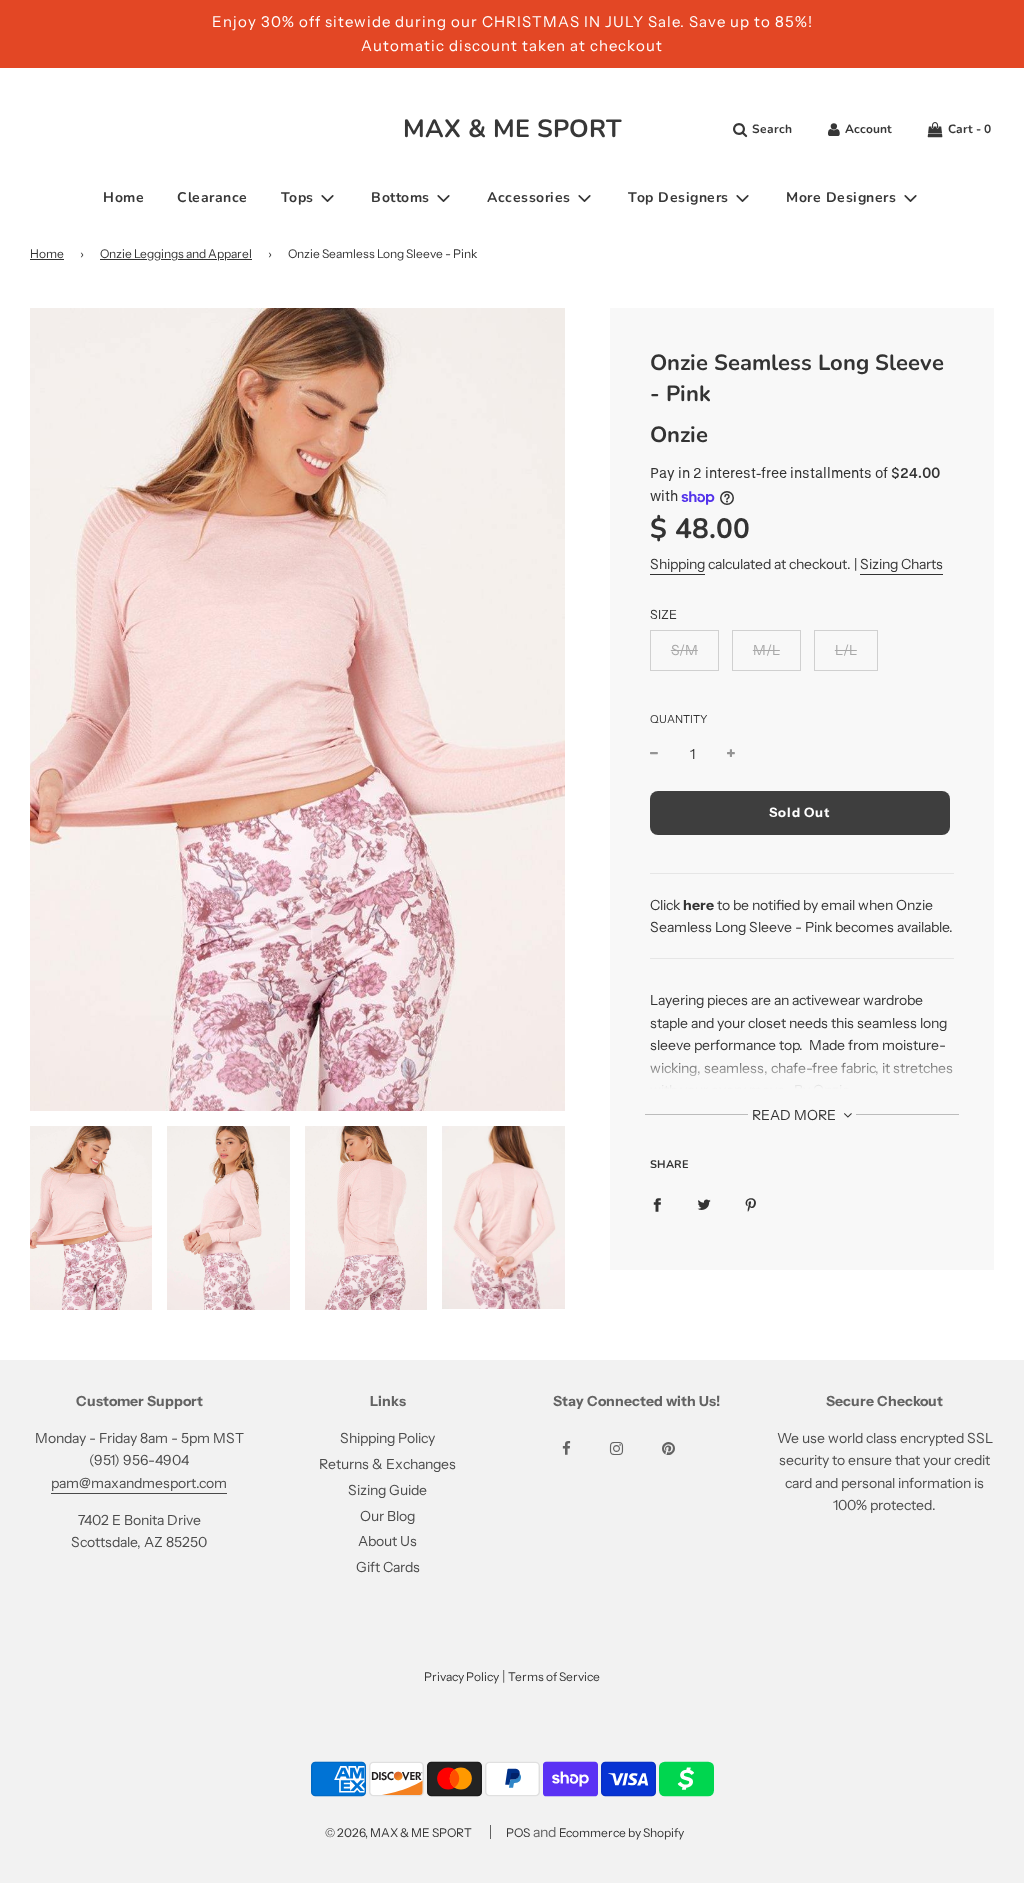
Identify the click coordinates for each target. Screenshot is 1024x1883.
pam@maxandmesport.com (139, 1483)
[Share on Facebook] (657, 1204)
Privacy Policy (461, 1676)
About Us (387, 1541)
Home (123, 197)
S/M (684, 650)
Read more (795, 1115)
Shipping (677, 564)
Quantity (678, 719)
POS (518, 1832)
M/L (766, 650)
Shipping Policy (387, 1438)
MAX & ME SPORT (512, 129)
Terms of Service (554, 1676)
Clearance (212, 197)
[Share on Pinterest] (751, 1204)
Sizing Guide (387, 1490)
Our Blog (387, 1516)
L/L (846, 650)
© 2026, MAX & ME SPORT (398, 1832)
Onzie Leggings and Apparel (176, 253)
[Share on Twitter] (704, 1204)
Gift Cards (388, 1567)
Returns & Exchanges (387, 1464)
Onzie (679, 435)
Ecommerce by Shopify (621, 1832)
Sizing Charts (901, 564)
